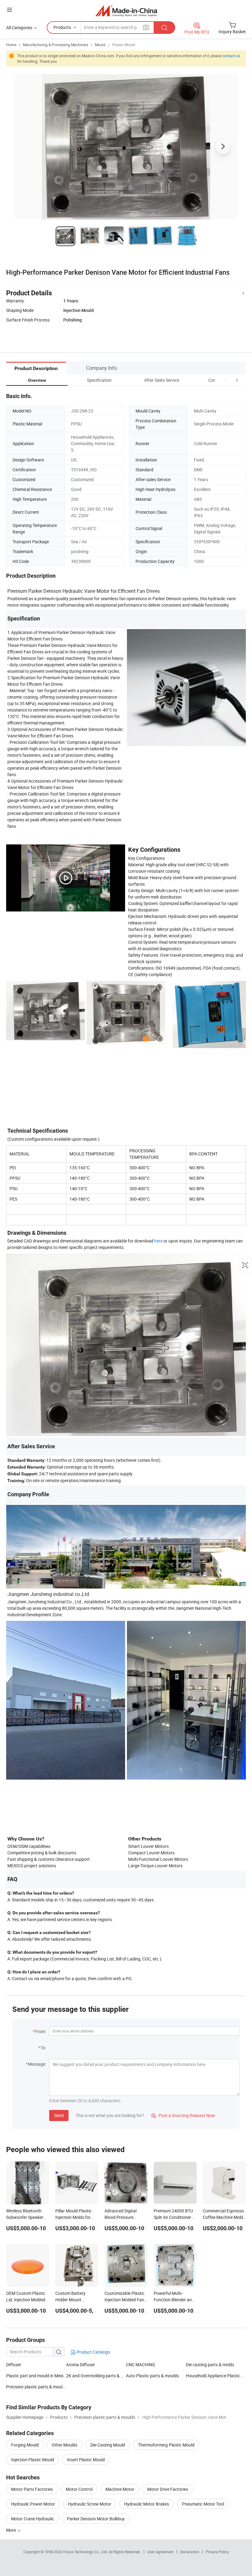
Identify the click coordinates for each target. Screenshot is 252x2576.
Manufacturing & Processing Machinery (56, 45)
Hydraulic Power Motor (33, 2504)
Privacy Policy (217, 2552)
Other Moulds (65, 2445)
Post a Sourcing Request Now (183, 2115)
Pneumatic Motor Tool (203, 2504)
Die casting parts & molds (210, 2365)
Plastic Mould (124, 45)
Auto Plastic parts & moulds (152, 2376)
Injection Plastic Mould (33, 2460)
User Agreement (160, 2552)
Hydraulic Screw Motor (90, 2504)
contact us (231, 56)
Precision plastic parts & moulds (36, 2387)
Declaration (190, 2552)
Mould (100, 45)
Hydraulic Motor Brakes (147, 2504)
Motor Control (79, 2489)
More (12, 2530)
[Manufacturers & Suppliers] (126, 11)
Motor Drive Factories (168, 2489)
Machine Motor (120, 2489)
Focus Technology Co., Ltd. (86, 2552)
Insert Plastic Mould (86, 2460)
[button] (226, 380)
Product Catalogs (93, 2352)
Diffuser (14, 2365)
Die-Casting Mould (108, 2445)
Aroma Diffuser (81, 2365)
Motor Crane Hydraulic (33, 2519)
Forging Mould (25, 2445)
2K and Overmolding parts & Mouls (96, 2376)
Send (59, 2115)
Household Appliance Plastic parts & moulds (216, 2376)
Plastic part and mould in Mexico (36, 2376)
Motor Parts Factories (32, 2489)
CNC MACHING (141, 2365)
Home (11, 45)
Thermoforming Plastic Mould (166, 2445)
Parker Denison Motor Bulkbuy (96, 2519)
